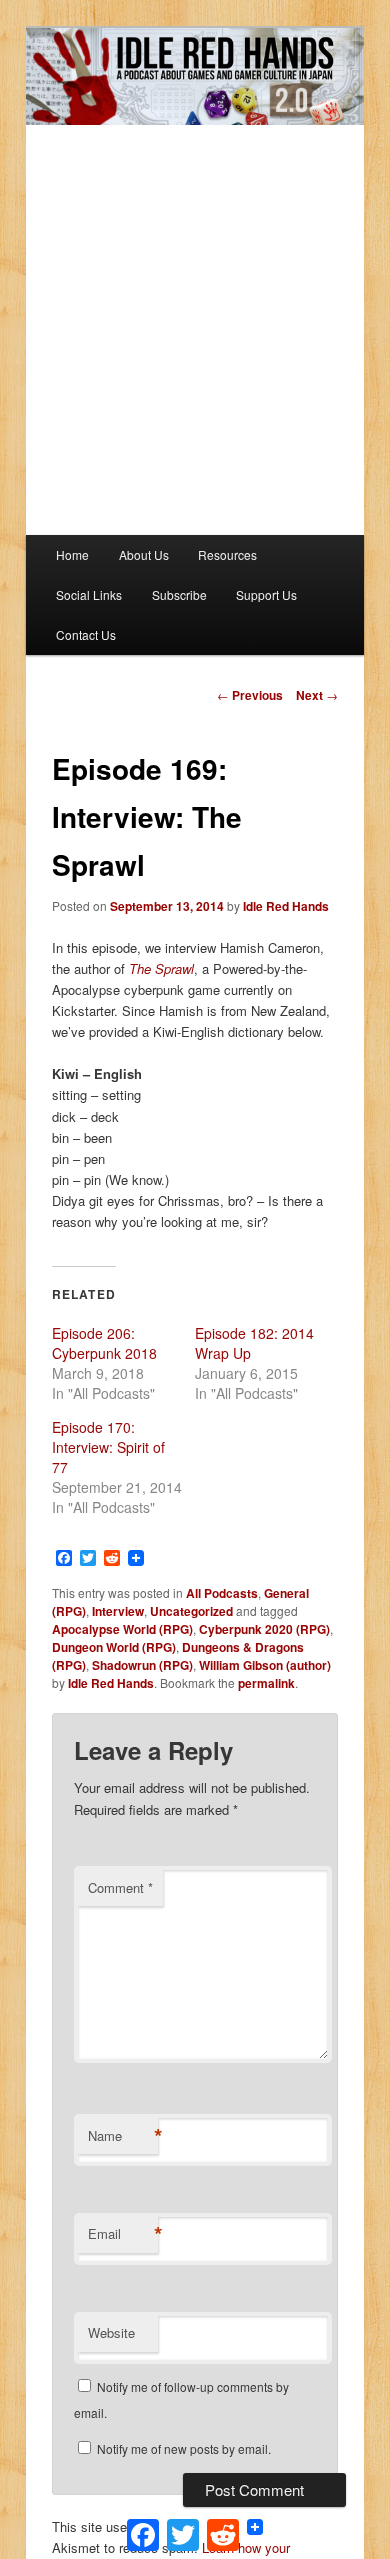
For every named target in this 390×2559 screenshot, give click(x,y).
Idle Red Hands (286, 906)
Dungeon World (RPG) (114, 1647)
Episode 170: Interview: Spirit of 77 (108, 1447)
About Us (144, 554)
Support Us (266, 594)
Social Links (89, 594)
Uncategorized (191, 1611)
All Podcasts (222, 1593)
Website (111, 2332)
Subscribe (179, 594)
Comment (120, 1887)
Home (72, 554)
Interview (118, 1611)
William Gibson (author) (265, 1665)
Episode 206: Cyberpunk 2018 (104, 1343)
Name (123, 2136)
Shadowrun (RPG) (142, 1665)
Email (123, 2234)
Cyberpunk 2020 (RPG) (264, 1629)
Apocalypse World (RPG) (122, 1629)
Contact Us (86, 634)
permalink (266, 1683)
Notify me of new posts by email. (184, 2448)
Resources (227, 554)
